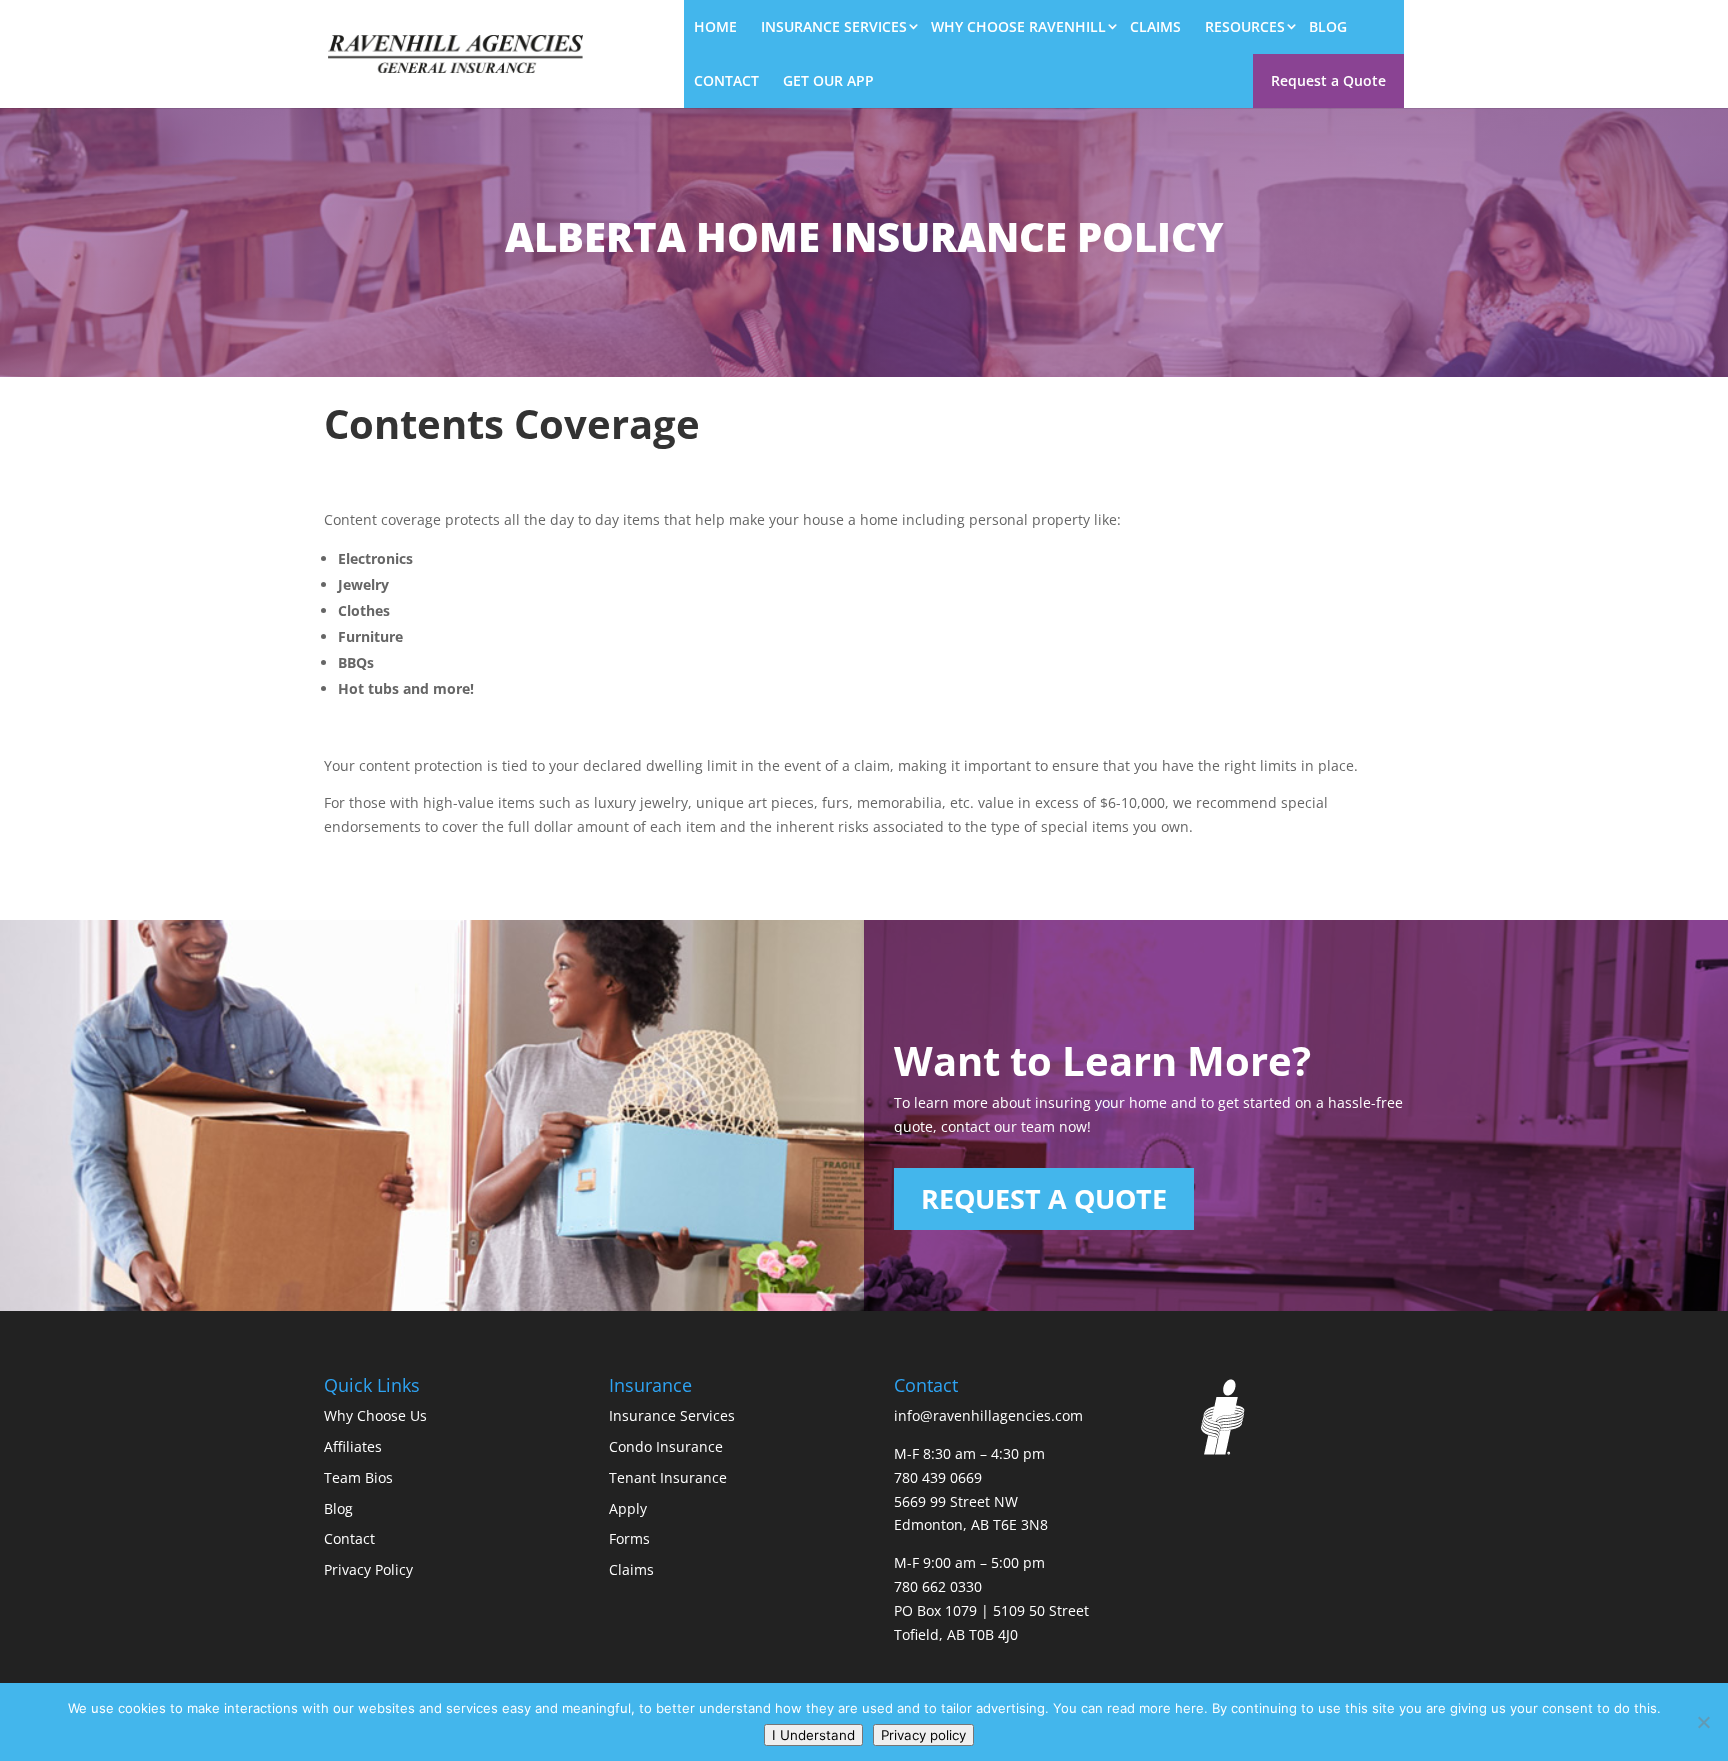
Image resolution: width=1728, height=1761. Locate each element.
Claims (1155, 26)
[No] (1703, 1722)
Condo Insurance (666, 1446)
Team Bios (358, 1477)
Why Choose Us (375, 1415)
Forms (629, 1538)
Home (715, 26)
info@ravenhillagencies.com (988, 1415)
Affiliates (353, 1446)
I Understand (813, 1735)
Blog (1328, 26)
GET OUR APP (828, 80)
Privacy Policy (368, 1569)
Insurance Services (834, 26)
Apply (628, 1508)
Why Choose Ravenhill (1018, 26)
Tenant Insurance (668, 1477)
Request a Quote (1328, 80)
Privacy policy (923, 1735)
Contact (726, 80)
